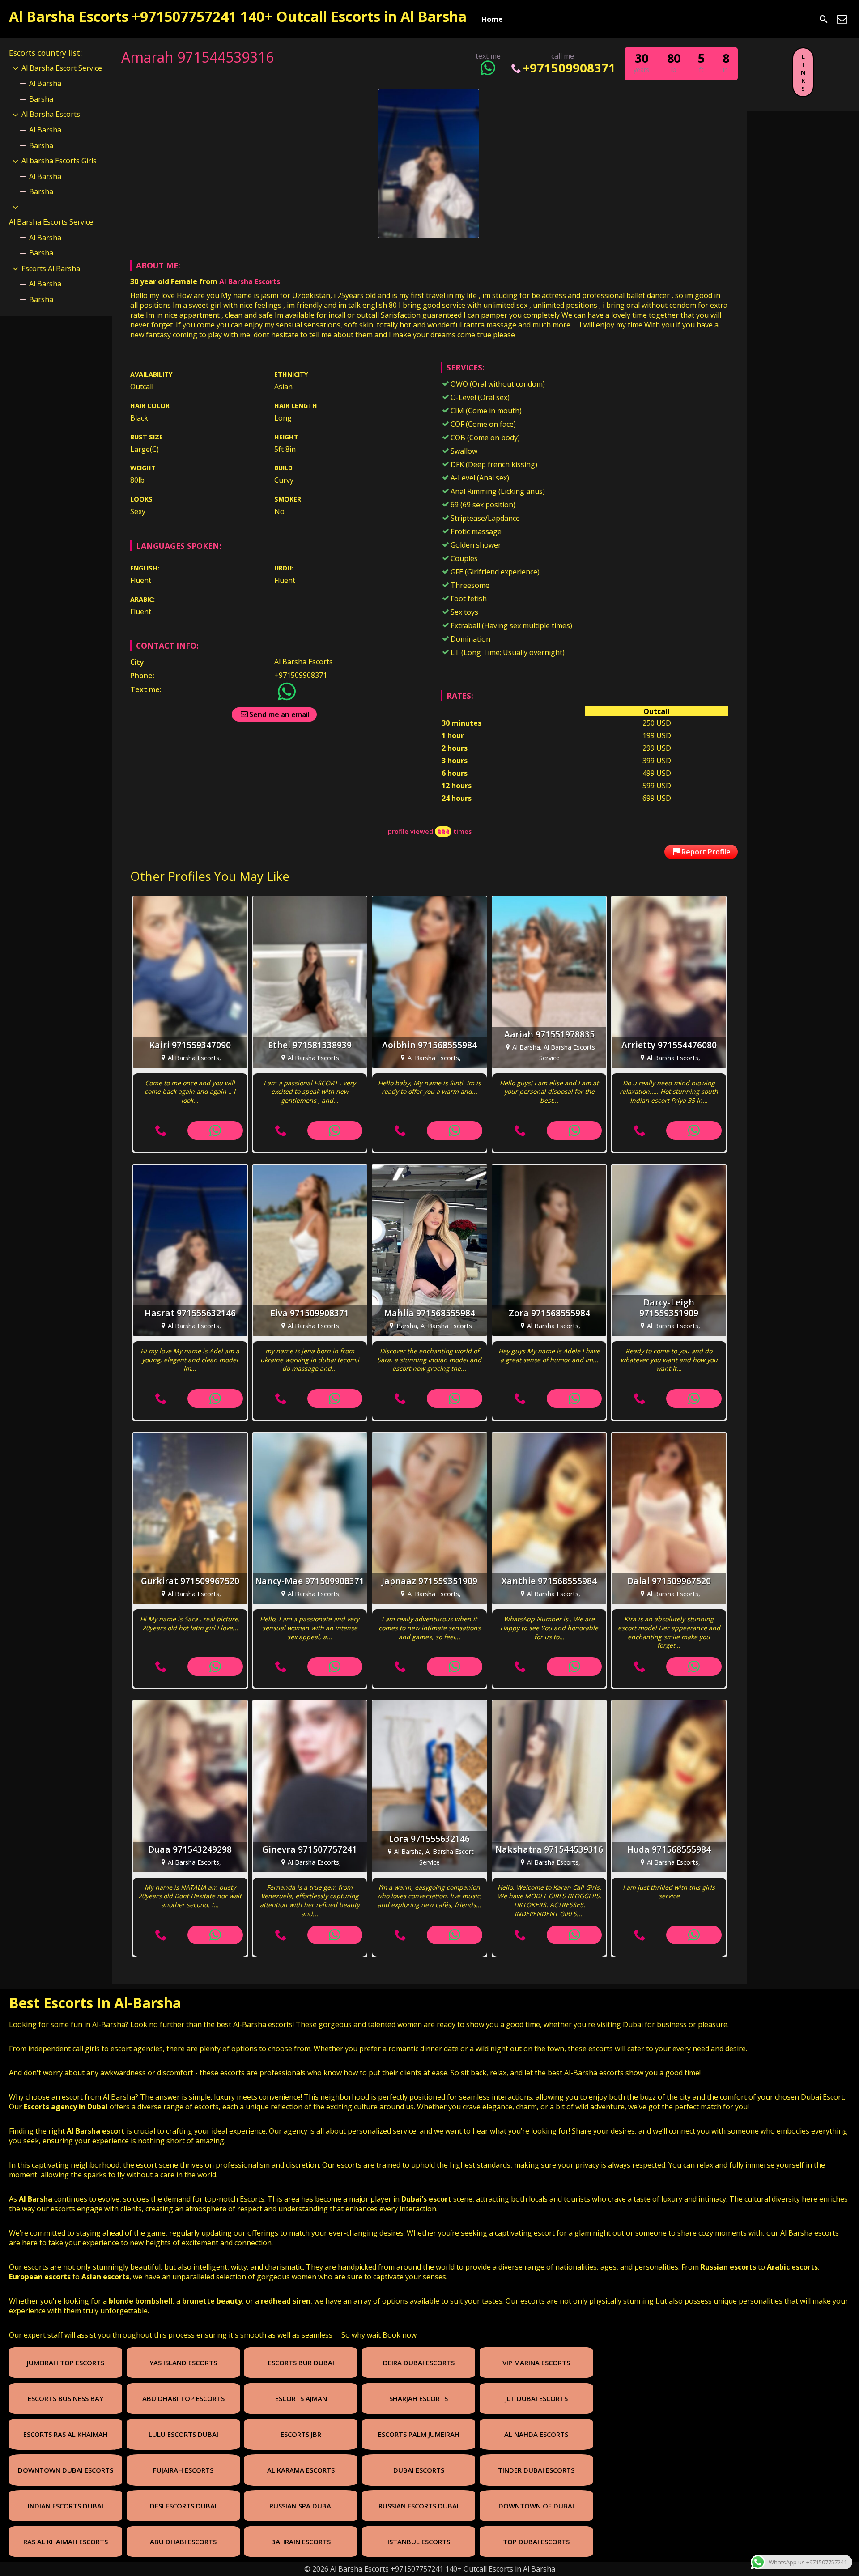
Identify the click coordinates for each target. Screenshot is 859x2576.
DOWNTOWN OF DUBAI (536, 2506)
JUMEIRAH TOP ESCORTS (66, 2363)
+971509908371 (569, 68)
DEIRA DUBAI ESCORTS (419, 2363)
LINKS (803, 72)
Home (492, 19)
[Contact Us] (842, 19)
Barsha (41, 99)
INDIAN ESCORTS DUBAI (66, 2506)
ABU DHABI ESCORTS (183, 2542)
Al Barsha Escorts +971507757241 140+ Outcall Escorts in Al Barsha (238, 16)
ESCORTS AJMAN (301, 2398)
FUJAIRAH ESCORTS (183, 2470)
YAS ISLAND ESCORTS (183, 2363)
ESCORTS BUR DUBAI (301, 2363)
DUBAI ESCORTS (419, 2470)
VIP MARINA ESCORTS (536, 2363)
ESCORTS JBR (301, 2434)
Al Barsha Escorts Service (51, 222)
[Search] (824, 19)
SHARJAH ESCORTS (419, 2398)
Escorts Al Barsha (51, 268)
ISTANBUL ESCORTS (419, 2542)
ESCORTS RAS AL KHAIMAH (66, 2434)
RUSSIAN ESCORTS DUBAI (419, 2506)
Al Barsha (45, 83)
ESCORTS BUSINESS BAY (66, 2398)
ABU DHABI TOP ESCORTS (183, 2398)
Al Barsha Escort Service (62, 68)
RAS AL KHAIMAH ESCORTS (66, 2542)
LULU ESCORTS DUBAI (183, 2434)
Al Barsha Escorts (250, 281)
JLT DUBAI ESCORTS (536, 2398)
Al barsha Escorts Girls (59, 161)
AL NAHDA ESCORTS (536, 2434)
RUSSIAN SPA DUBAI (301, 2506)
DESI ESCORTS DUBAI (183, 2506)
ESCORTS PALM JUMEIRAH (419, 2434)
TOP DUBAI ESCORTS (536, 2542)
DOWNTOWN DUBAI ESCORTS (66, 2470)
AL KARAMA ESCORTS (301, 2470)
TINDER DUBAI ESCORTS (536, 2470)
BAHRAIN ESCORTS (301, 2542)
